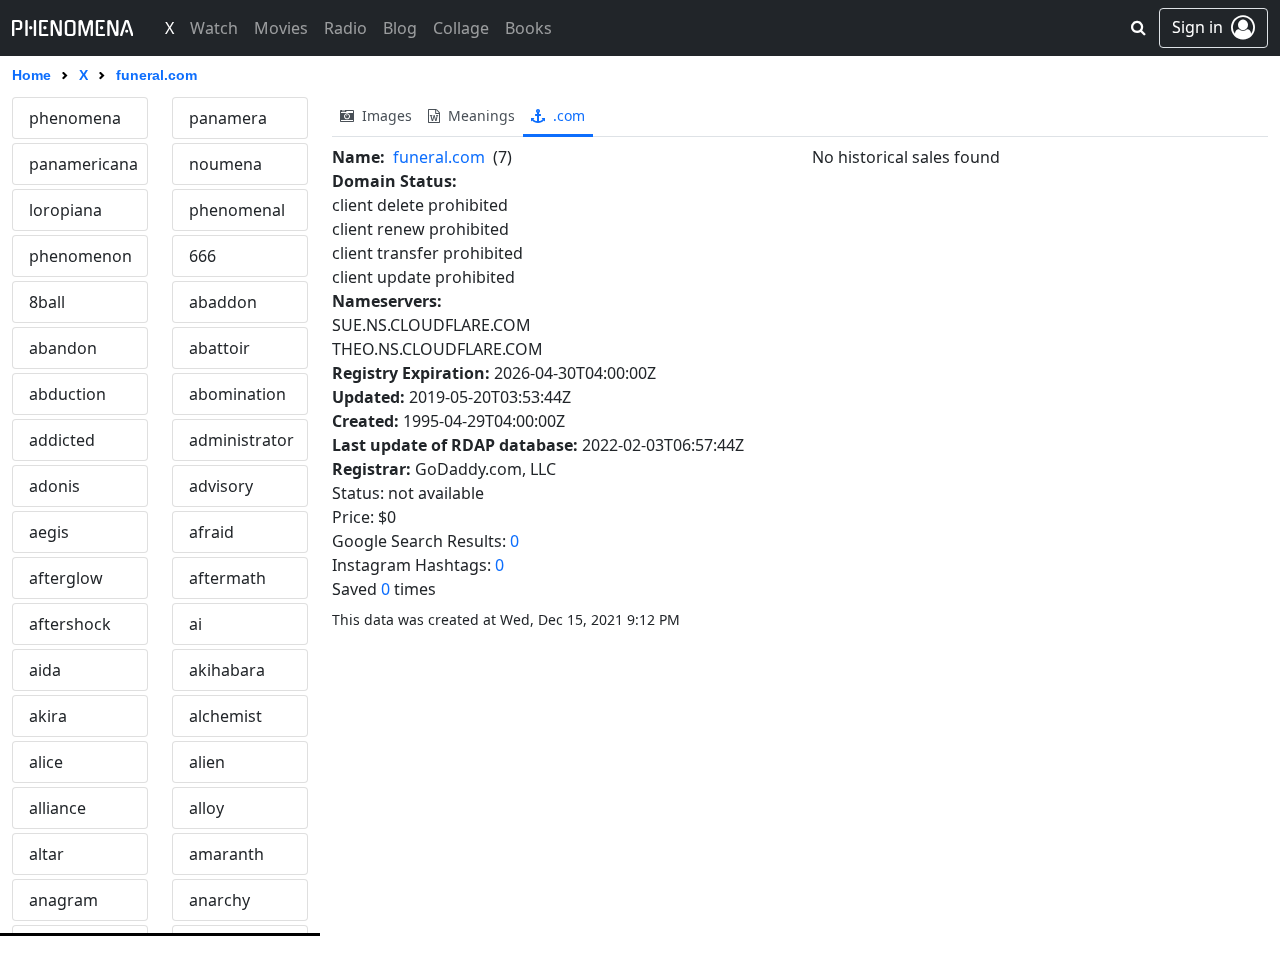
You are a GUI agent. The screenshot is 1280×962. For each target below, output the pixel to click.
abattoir (219, 348)
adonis (54, 486)
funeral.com (439, 157)
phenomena (75, 118)
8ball (47, 302)
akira (48, 716)
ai (195, 624)
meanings (479, 115)
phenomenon (80, 256)
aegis (49, 532)
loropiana (65, 210)
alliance (57, 808)
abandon (63, 348)
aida (45, 670)
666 (202, 256)
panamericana (83, 164)
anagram (63, 900)
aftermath (227, 578)
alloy (206, 808)
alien (207, 762)
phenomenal (237, 210)
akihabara (227, 670)
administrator (241, 440)
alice (46, 762)
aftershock (70, 624)
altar (46, 854)
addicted (62, 440)
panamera (228, 118)
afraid (211, 532)
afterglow (66, 578)
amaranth (226, 854)
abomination (237, 394)
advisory (221, 486)
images (385, 115)
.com (567, 115)
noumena (225, 164)
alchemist (225, 716)
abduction (67, 394)
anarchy (219, 900)
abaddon (223, 302)
